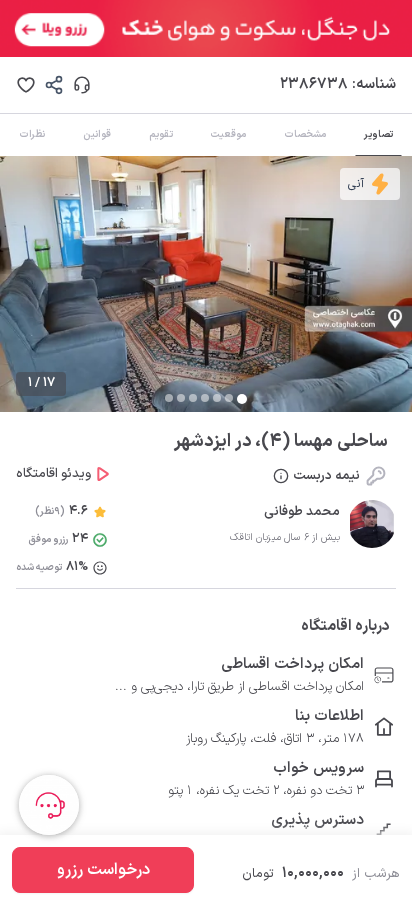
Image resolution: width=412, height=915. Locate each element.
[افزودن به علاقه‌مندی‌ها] (26, 85)
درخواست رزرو (103, 870)
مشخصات (305, 134)
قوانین (97, 134)
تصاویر (378, 134)
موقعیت (228, 134)
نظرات (32, 134)
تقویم (161, 134)
